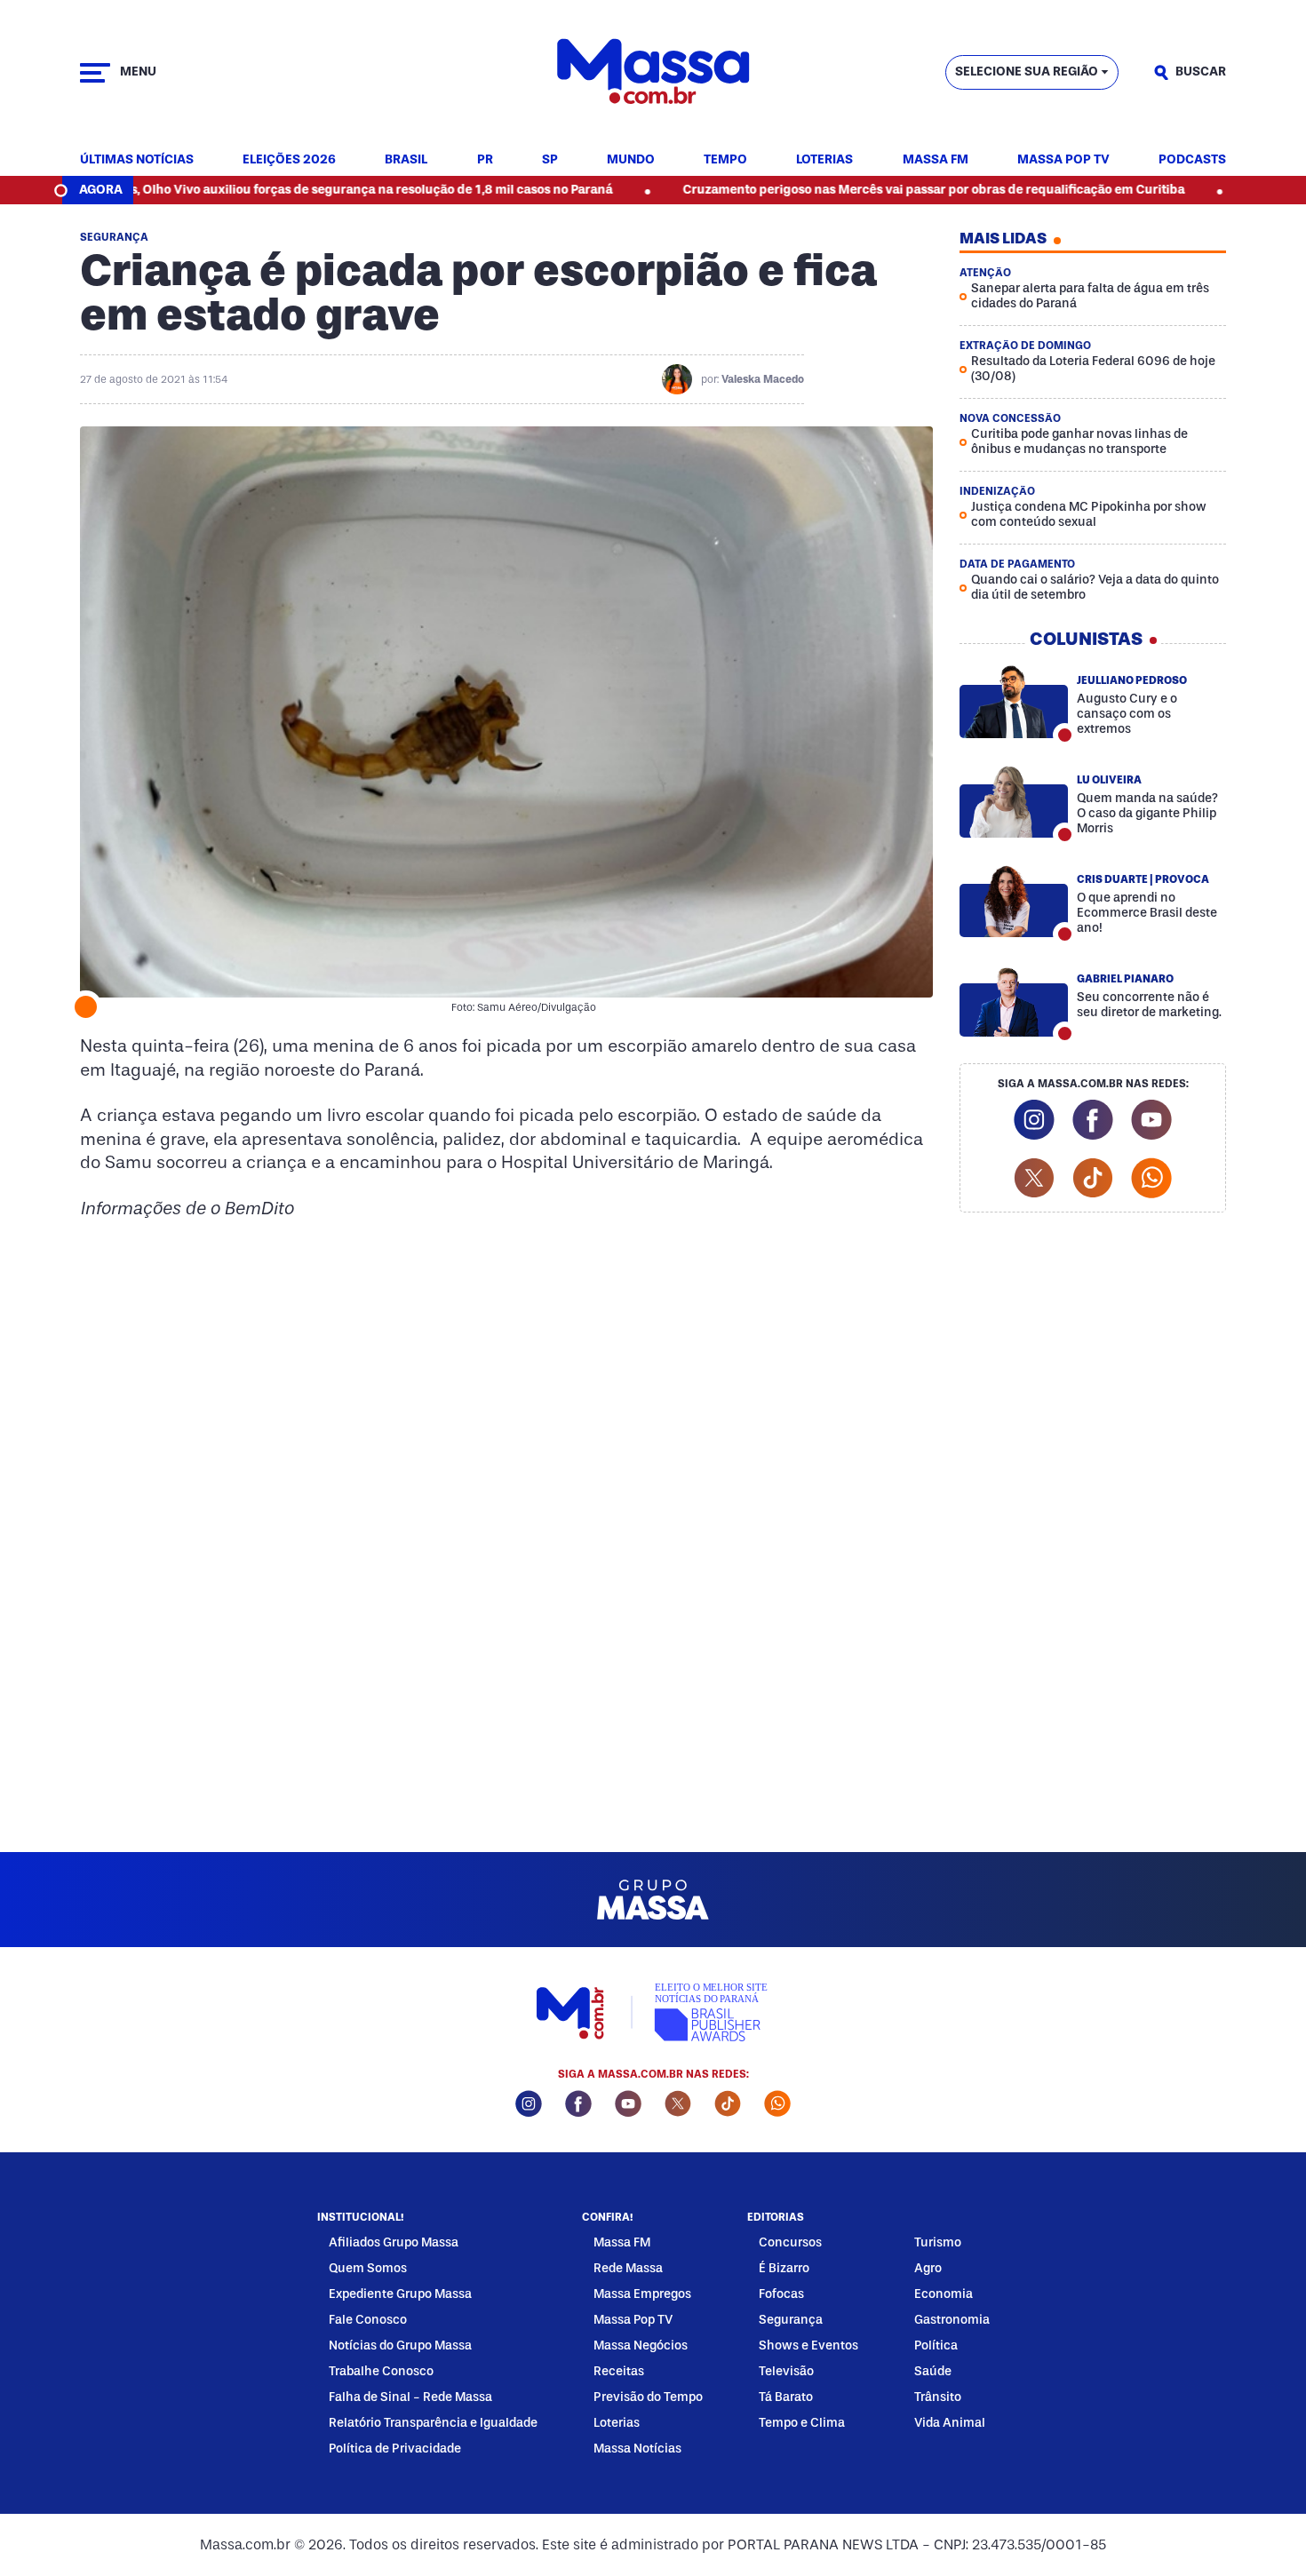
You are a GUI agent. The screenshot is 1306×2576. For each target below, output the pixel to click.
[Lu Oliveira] (1014, 801)
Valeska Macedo (763, 379)
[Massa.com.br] (653, 72)
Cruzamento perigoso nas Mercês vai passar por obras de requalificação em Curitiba (855, 190)
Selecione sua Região (1027, 72)
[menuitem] (137, 160)
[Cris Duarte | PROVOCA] (1014, 901)
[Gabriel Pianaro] (1014, 1000)
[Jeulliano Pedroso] (1014, 702)
